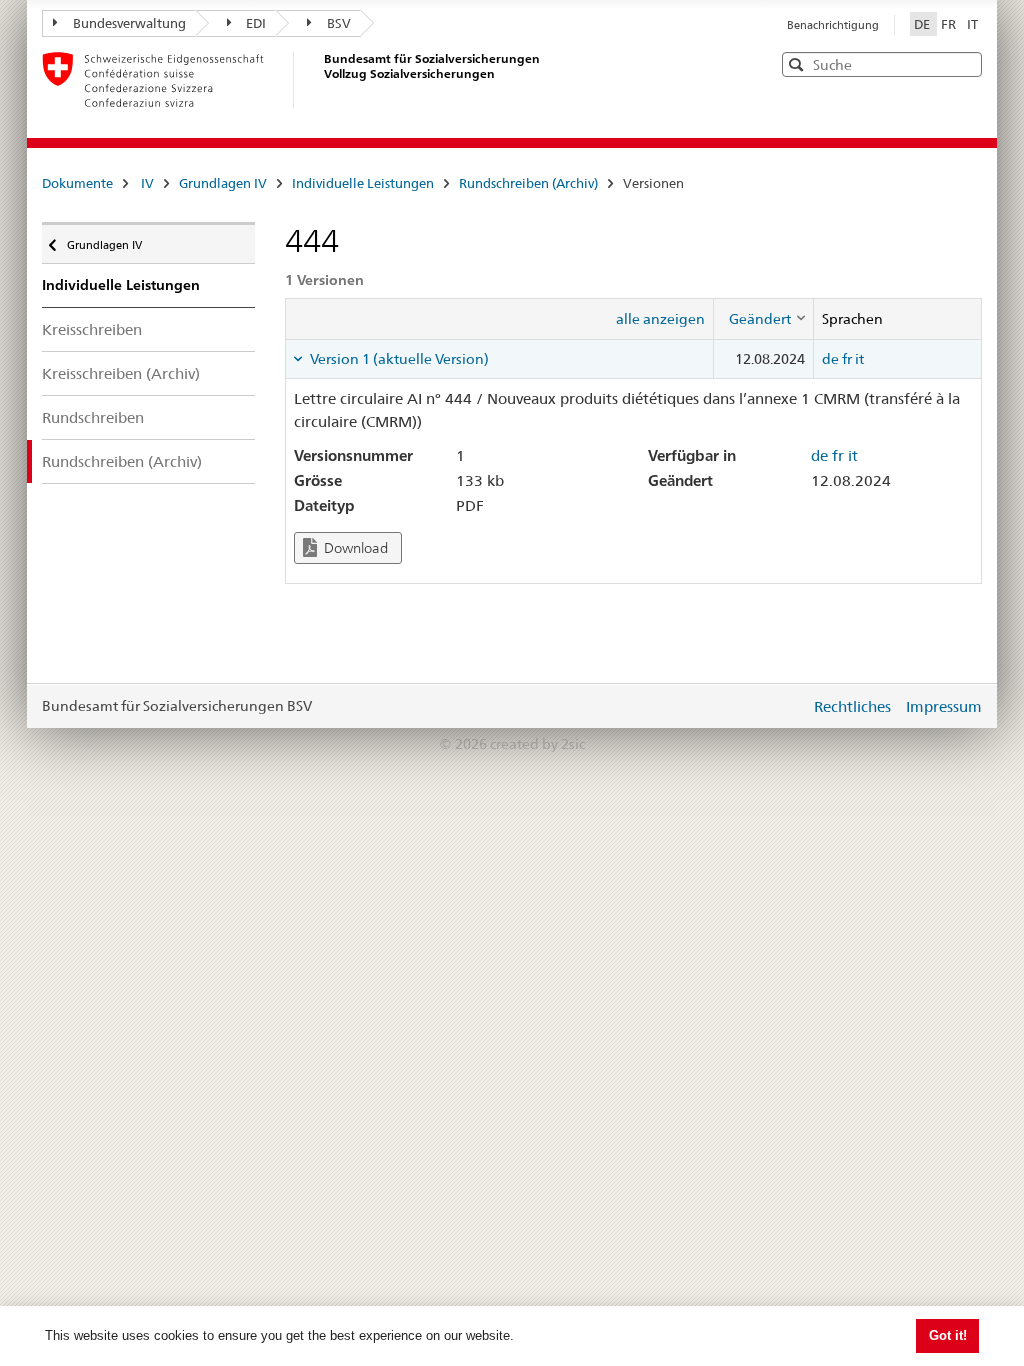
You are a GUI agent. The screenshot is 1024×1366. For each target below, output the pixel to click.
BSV (339, 23)
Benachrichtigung (833, 25)
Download (354, 548)
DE (923, 24)
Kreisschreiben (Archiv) (121, 373)
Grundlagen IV (223, 183)
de (830, 359)
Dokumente (77, 183)
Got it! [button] (948, 1335)
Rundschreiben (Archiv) (528, 183)
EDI (256, 23)
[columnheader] (763, 319)
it (859, 359)
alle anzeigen (660, 319)
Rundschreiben (93, 417)
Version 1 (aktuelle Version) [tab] (398, 359)
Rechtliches (852, 706)
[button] (965, 63)
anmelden (780, 706)
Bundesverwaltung (129, 23)
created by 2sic (537, 744)
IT (972, 24)
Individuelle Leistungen (363, 183)
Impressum (944, 706)
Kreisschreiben (92, 329)
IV (147, 183)
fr (847, 359)
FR (950, 24)
